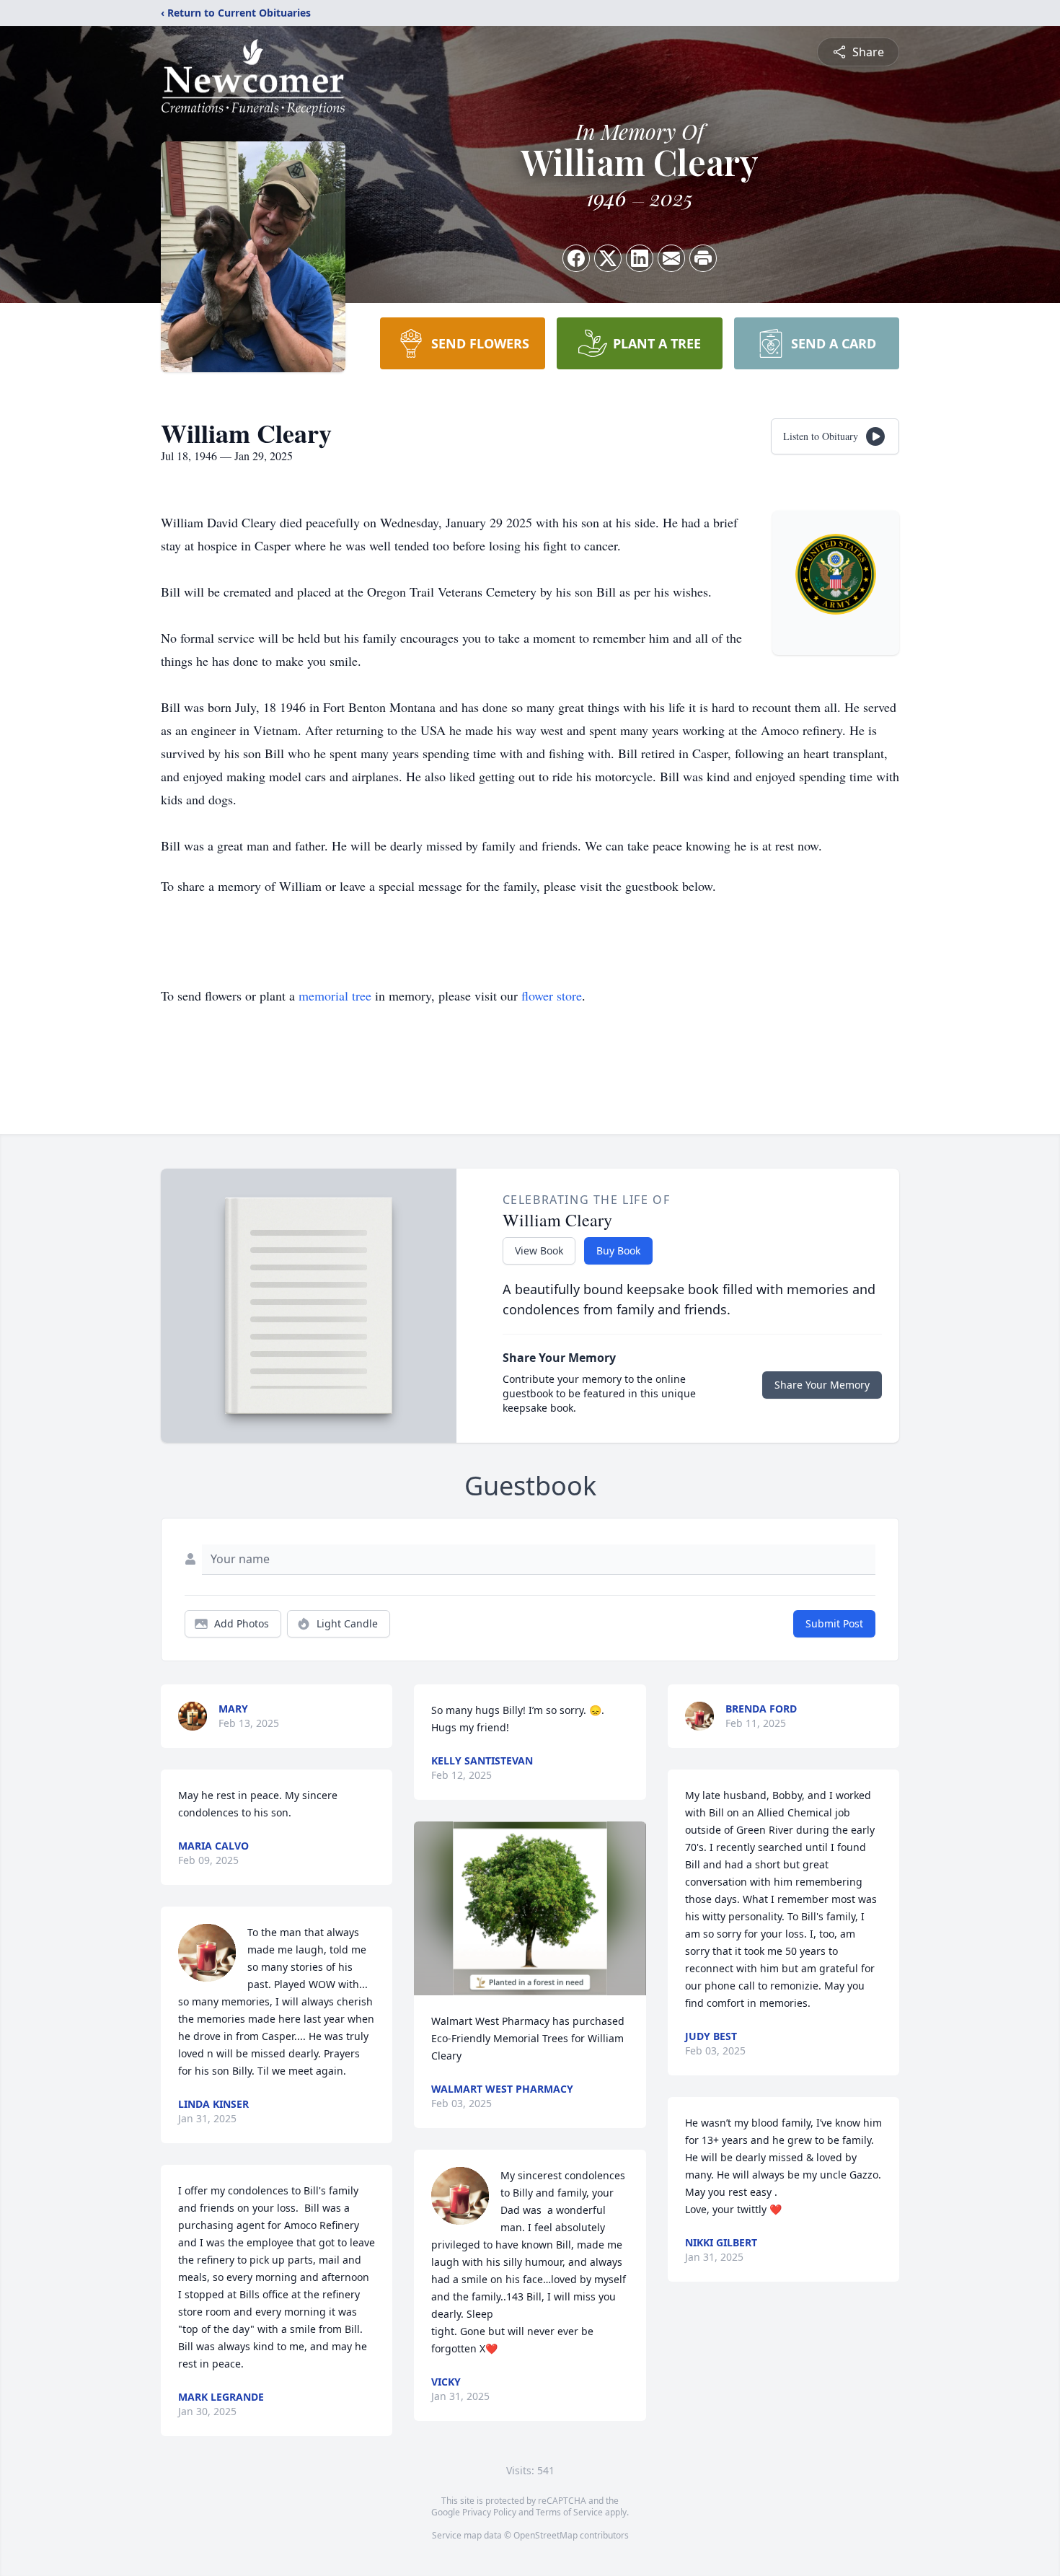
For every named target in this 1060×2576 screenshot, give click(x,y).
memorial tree (335, 995)
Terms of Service (569, 2512)
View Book (539, 1250)
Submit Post (834, 1623)
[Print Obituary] (703, 258)
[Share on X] (608, 258)
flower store (552, 995)
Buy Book (618, 1250)
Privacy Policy (489, 2512)
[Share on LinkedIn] (640, 258)
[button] (530, 1908)
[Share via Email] (671, 258)
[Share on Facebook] (576, 258)
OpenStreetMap (546, 2535)
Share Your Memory (822, 1385)
